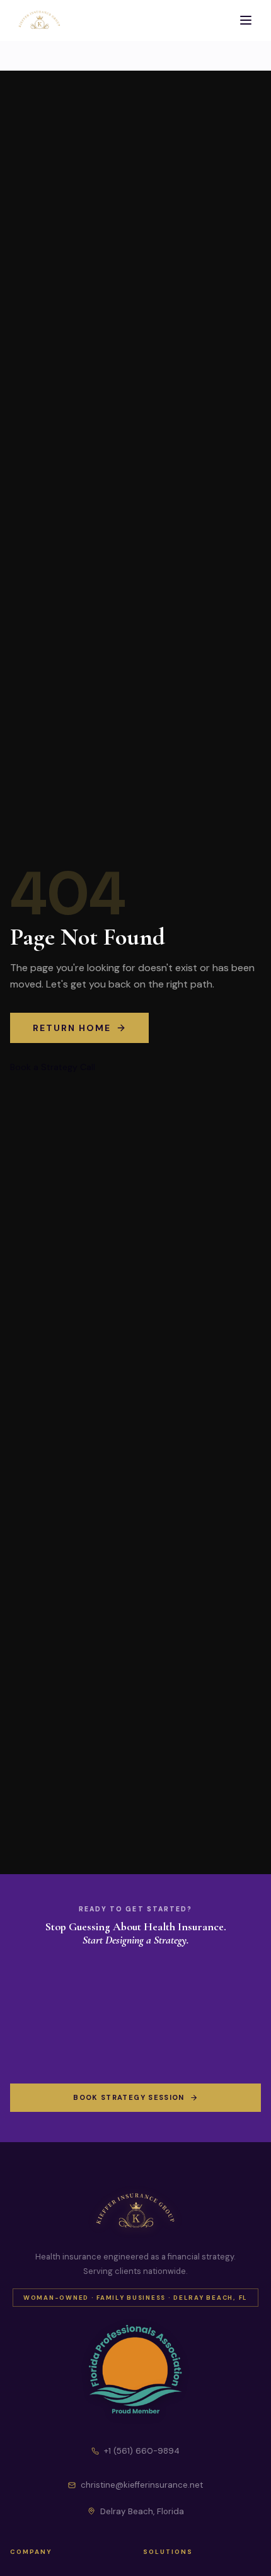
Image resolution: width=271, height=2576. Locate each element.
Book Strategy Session (129, 2097)
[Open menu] (246, 20)
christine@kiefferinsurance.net (142, 2485)
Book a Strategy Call (53, 1067)
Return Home (72, 1028)
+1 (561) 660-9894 (142, 2451)
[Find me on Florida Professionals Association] (135, 2370)
